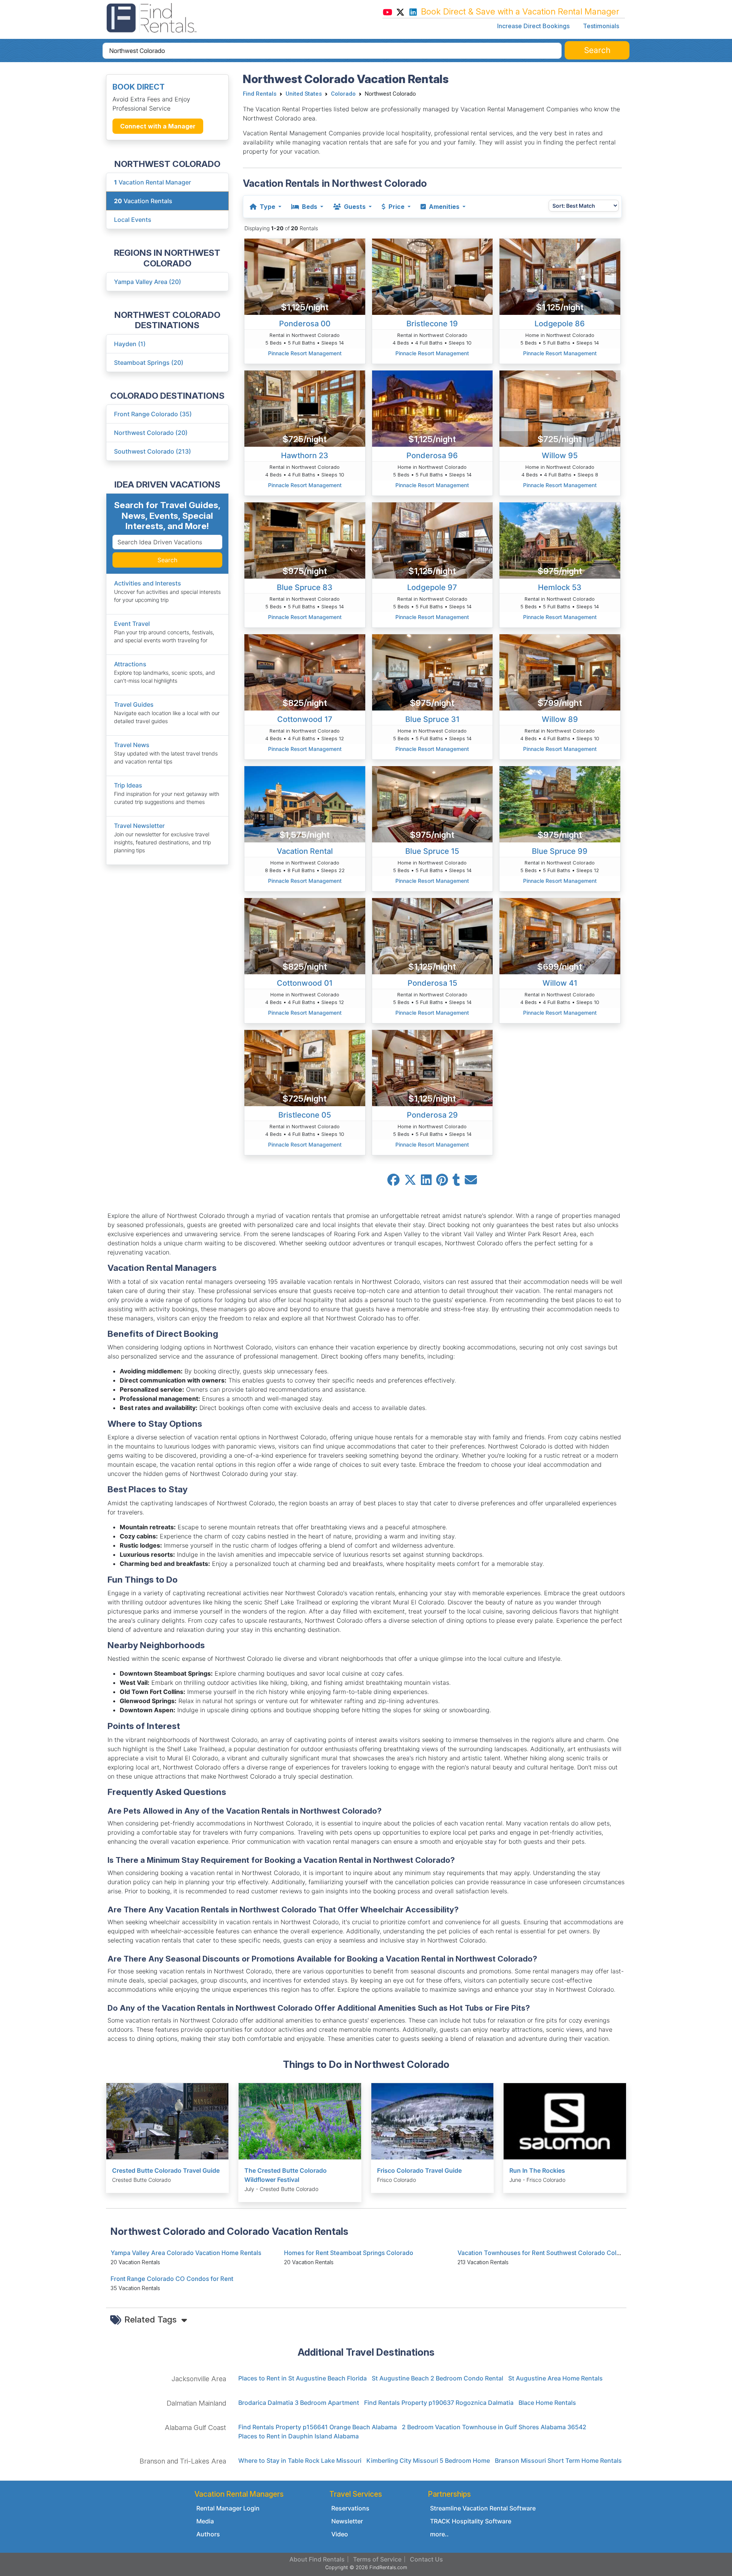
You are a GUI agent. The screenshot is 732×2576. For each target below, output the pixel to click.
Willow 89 (560, 719)
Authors (208, 2534)
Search (167, 560)
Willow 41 (560, 983)
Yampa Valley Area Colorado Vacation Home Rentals (186, 2253)
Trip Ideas (128, 785)
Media (205, 2521)
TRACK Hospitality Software (471, 2521)
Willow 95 (560, 456)
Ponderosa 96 (432, 456)
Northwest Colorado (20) (151, 433)
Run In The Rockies (537, 2170)
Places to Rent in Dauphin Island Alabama (299, 2436)
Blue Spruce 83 (305, 587)
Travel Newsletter (139, 826)
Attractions (130, 664)
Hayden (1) (130, 344)
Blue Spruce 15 (432, 851)
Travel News (132, 745)
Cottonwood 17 (305, 719)
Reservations (350, 2508)
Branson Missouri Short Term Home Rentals (558, 2461)
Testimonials (601, 26)
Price (396, 207)
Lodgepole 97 (432, 587)
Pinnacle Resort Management (305, 353)
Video (340, 2534)
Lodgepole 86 (560, 324)
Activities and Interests (148, 583)
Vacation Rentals (143, 201)
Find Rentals (260, 94)
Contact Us (426, 2559)
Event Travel (132, 624)
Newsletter (347, 2521)
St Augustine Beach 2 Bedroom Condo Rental (437, 2378)
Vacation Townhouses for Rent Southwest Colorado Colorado (546, 2253)
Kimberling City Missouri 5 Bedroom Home (428, 2461)
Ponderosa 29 (432, 1115)
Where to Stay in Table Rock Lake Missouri (300, 2461)
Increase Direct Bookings (533, 26)
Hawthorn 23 (305, 456)
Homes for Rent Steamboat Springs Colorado (349, 2253)
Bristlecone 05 (305, 1115)
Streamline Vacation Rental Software (483, 2508)
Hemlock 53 (560, 587)
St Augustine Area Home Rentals (555, 2378)
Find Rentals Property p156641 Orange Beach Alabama (318, 2427)
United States (304, 94)
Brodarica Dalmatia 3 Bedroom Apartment (299, 2403)
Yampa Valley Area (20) (148, 282)
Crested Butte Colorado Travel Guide (166, 2170)
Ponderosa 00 (305, 324)
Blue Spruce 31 (432, 719)
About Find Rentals (317, 2559)
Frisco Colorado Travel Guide (419, 2170)
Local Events (133, 220)
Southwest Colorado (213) (152, 451)
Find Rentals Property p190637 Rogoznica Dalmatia (439, 2403)
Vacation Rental (305, 851)
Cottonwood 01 (305, 983)
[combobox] (332, 51)
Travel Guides (134, 704)
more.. (439, 2534)
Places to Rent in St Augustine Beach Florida (303, 2378)
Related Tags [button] (152, 2319)
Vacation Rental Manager (152, 182)
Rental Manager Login (228, 2508)
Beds (310, 207)
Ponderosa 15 (432, 983)
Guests (355, 207)
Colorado (343, 94)
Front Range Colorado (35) (153, 414)
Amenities (444, 207)
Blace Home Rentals (547, 2403)
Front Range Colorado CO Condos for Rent (172, 2279)
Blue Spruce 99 (560, 851)
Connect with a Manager (158, 126)
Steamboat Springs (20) (149, 363)
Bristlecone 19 (432, 324)
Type (267, 207)
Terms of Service (377, 2559)
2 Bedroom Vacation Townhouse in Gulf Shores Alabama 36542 (494, 2427)
